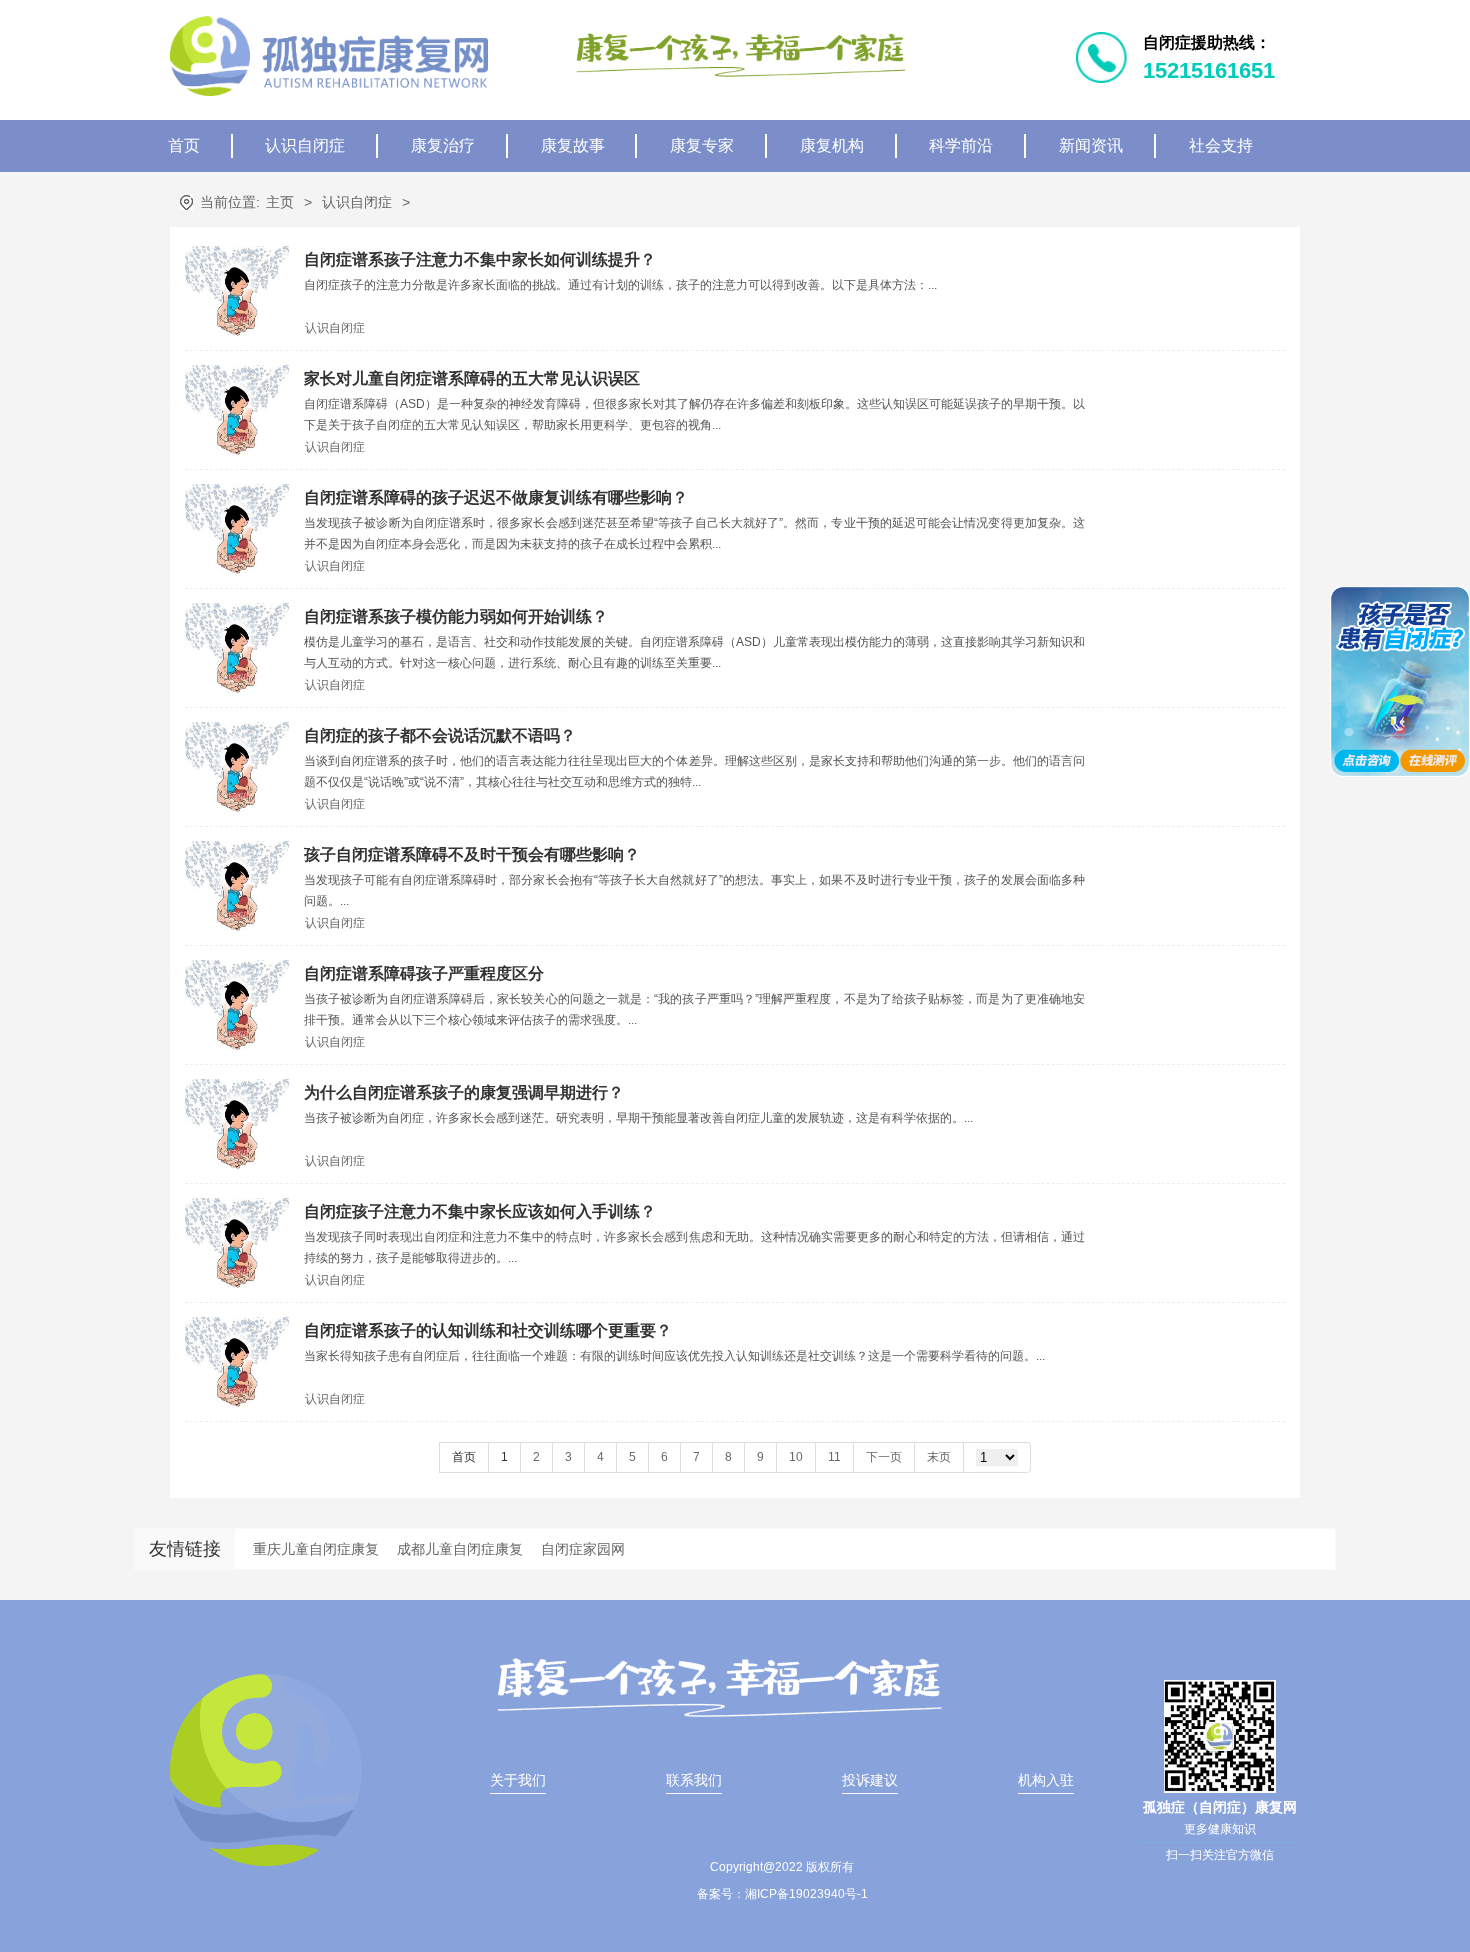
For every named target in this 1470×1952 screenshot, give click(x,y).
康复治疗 (443, 145)
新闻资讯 (1091, 145)
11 (834, 1457)
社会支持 (1221, 145)
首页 (184, 145)
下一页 (884, 1457)
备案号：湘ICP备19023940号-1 (782, 1894)
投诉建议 (870, 1780)
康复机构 (832, 145)
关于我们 (518, 1780)
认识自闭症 (305, 145)
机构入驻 (1046, 1780)
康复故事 (573, 145)
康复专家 (702, 145)
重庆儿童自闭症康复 (316, 1549)
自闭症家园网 (583, 1549)
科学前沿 (961, 145)
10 (796, 1457)
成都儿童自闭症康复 (460, 1549)
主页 (280, 202)
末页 (939, 1457)
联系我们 (694, 1780)
